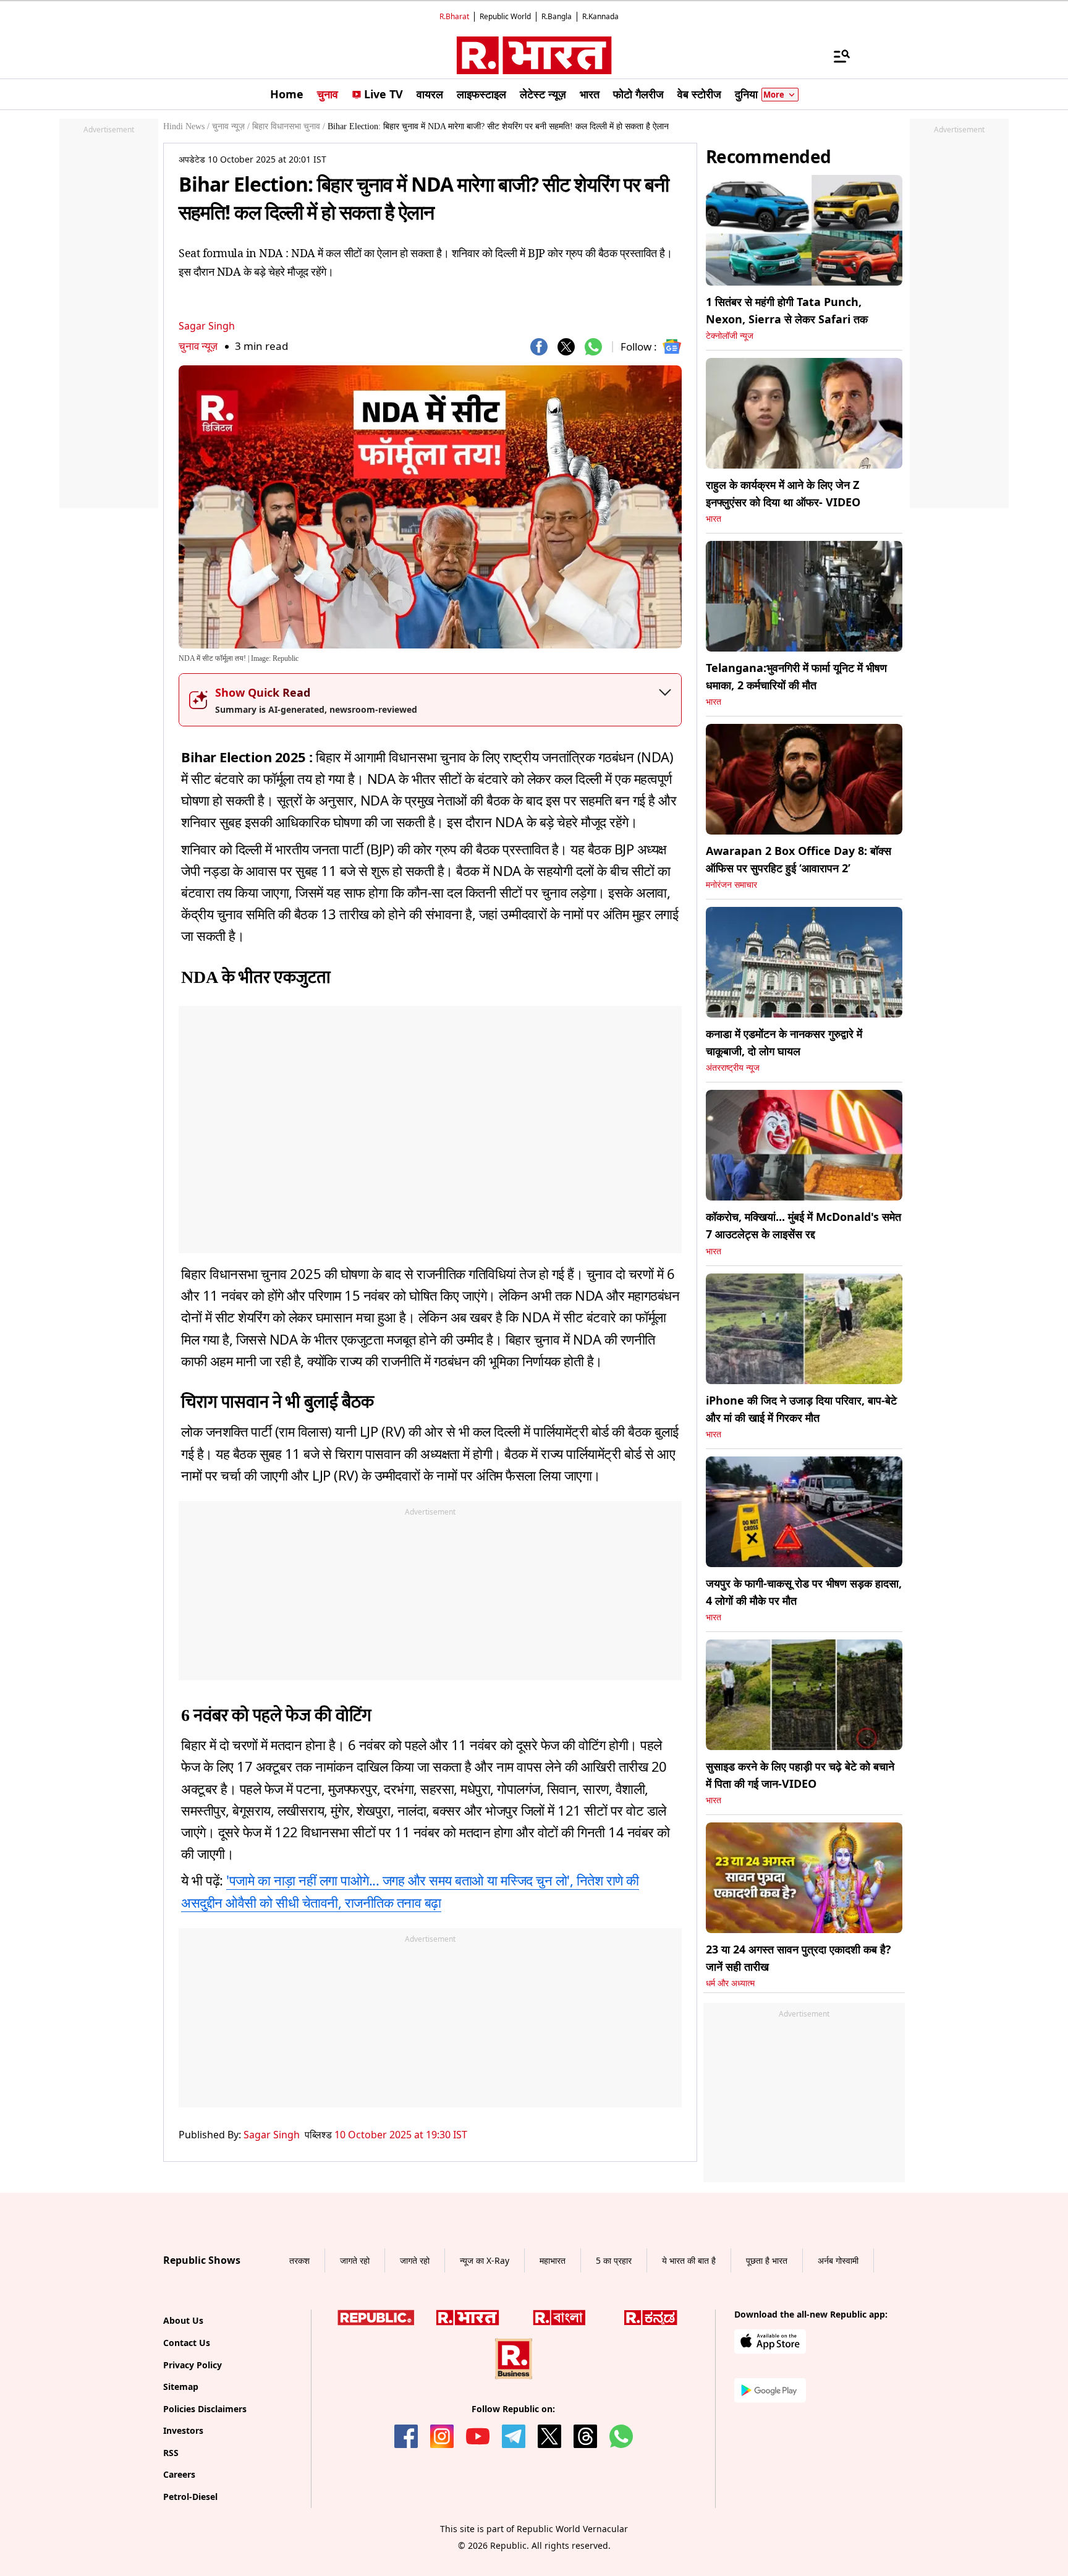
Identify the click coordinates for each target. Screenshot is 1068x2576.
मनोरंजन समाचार (731, 885)
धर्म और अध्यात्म (730, 1983)
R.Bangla (557, 16)
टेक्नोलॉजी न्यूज (730, 336)
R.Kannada (600, 16)
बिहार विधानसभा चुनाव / (289, 126)
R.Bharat (454, 16)
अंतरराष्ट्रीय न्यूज (733, 1068)
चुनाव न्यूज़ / (231, 126)
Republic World (505, 16)
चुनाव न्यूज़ (198, 346)
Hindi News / (186, 126)
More (774, 95)
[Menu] (836, 56)
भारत (714, 519)
